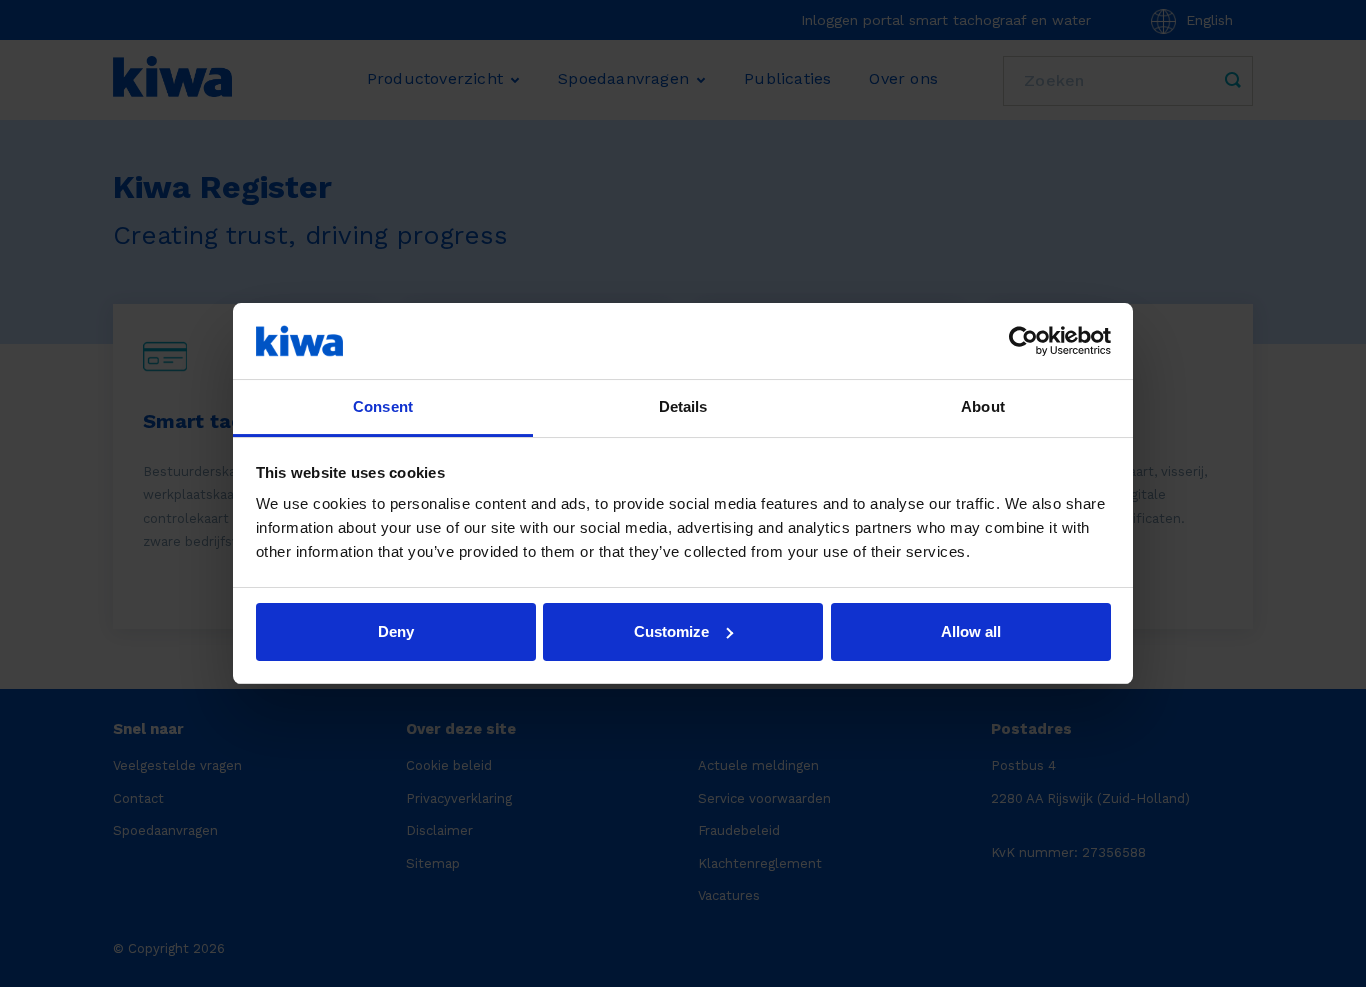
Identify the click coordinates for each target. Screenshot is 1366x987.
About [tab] (983, 406)
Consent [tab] (383, 406)
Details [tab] (683, 406)
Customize (671, 631)
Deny (396, 631)
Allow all (971, 631)
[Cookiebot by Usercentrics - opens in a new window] (1023, 341)
